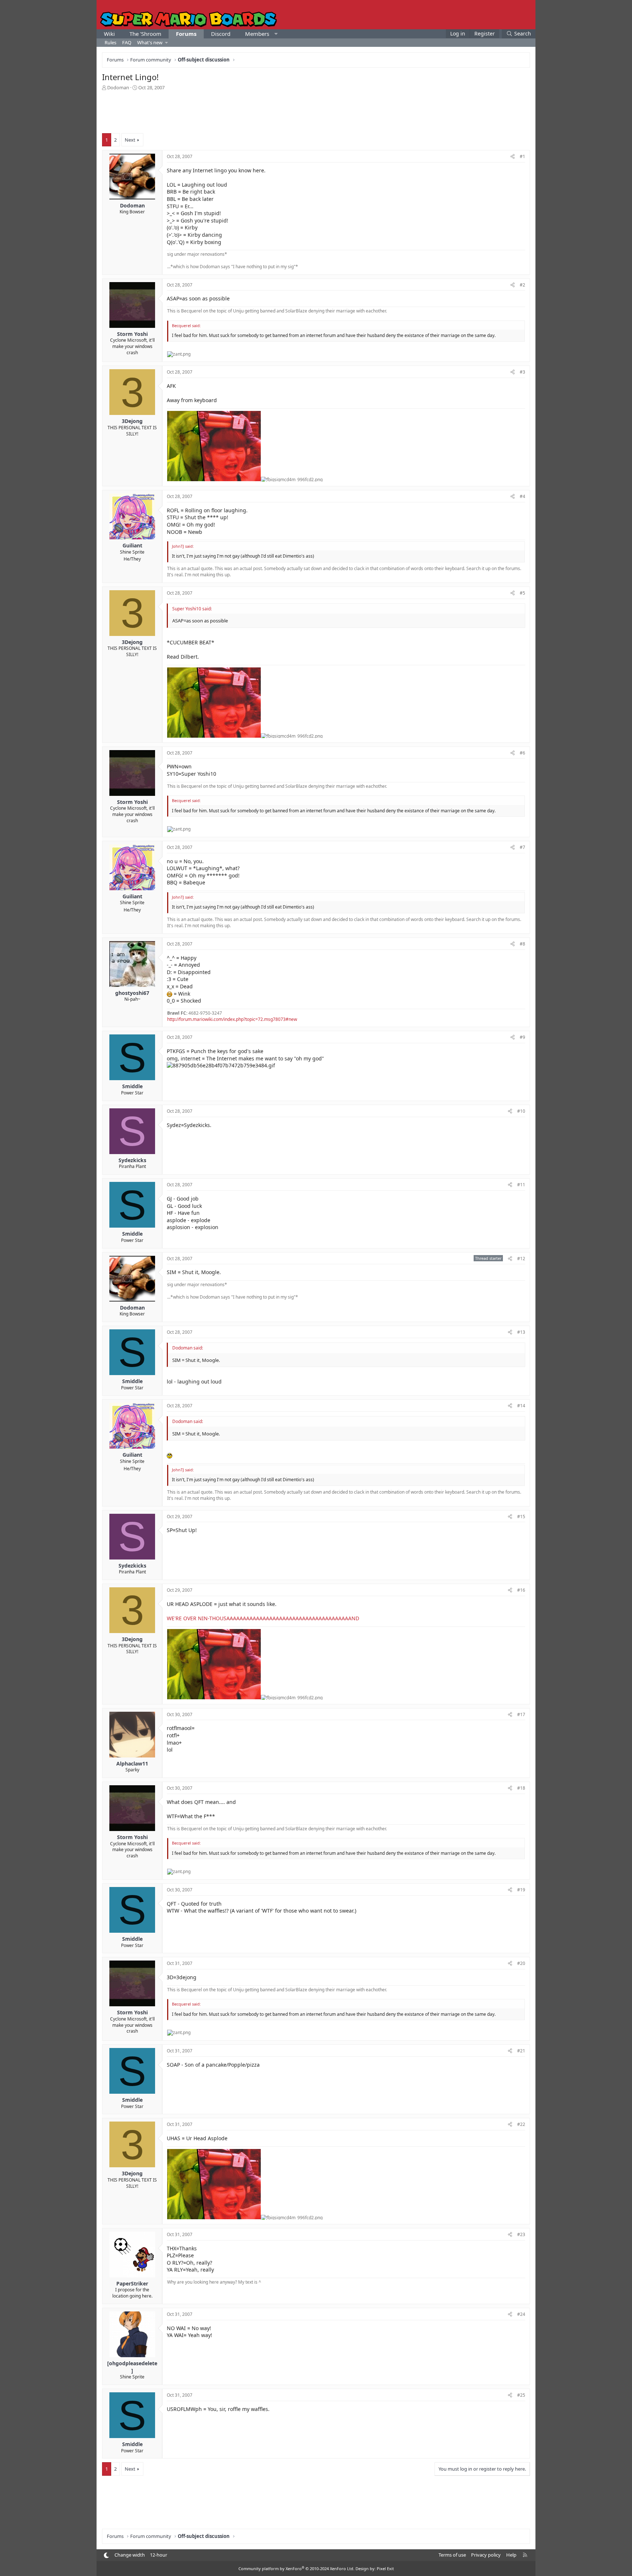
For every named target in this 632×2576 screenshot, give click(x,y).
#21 (521, 2051)
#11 (521, 1185)
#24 (521, 2314)
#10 (521, 1111)
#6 (522, 753)
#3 (522, 372)
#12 (521, 1259)
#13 (521, 1332)
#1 (522, 156)
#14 (521, 1406)
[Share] (513, 157)
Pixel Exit (385, 2568)
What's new (150, 42)
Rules (110, 42)
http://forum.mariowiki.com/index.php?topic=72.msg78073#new (232, 1019)
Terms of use (452, 2555)
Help (511, 2555)
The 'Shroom (145, 34)
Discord (221, 34)
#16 (521, 1590)
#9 (522, 1037)
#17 (521, 1714)
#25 (521, 2395)
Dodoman (118, 87)
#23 (521, 2234)
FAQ (127, 42)
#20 (521, 1963)
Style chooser (106, 2555)
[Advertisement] (316, 111)
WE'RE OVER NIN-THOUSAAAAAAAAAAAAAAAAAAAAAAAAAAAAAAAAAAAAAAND (263, 1618)
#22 (521, 2124)
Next (130, 140)
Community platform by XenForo (296, 2568)
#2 (522, 285)
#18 (521, 1788)
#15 (521, 1517)
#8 (522, 944)
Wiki (109, 34)
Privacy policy (486, 2555)
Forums (186, 34)
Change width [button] (130, 2555)
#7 (522, 847)
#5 (522, 593)
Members (257, 34)
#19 (521, 1890)
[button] (276, 34)
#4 (522, 496)
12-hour (159, 2555)
